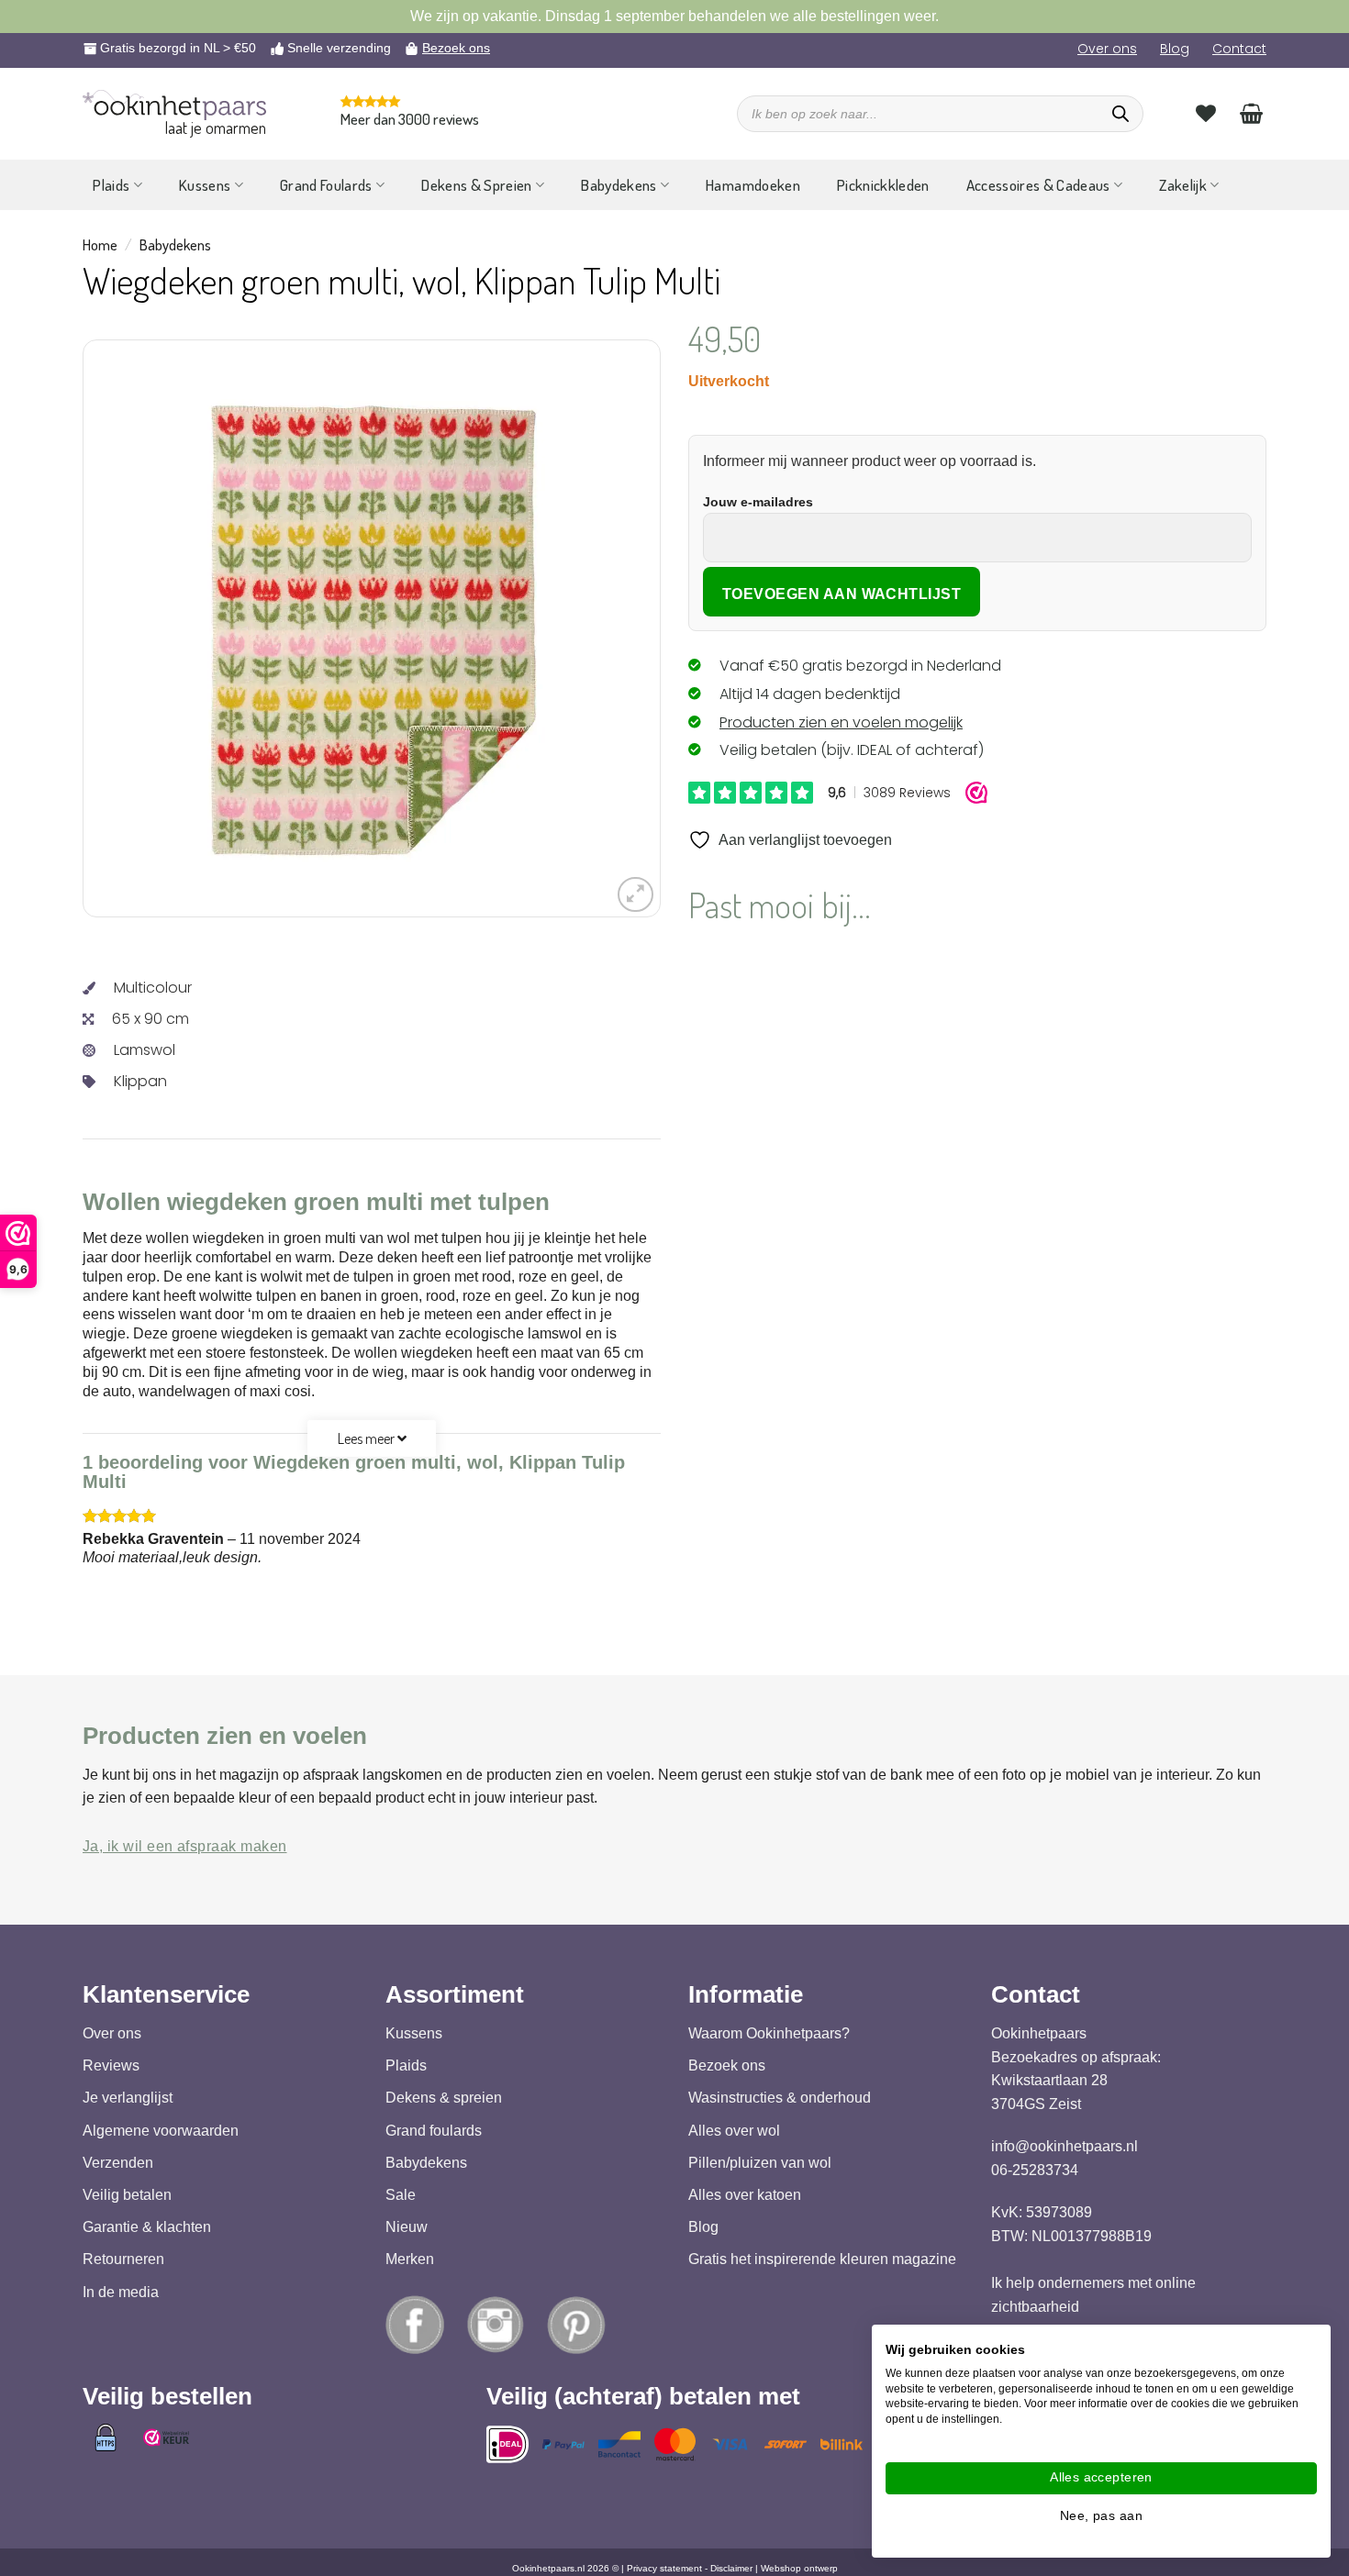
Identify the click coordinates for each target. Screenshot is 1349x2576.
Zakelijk (1183, 185)
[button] (635, 895)
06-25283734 (1035, 2170)
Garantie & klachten (147, 2227)
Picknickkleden (883, 185)
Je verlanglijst (128, 2099)
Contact (1239, 49)
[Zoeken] (1120, 114)
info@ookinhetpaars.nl (1065, 2146)
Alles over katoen (745, 2195)
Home (100, 245)
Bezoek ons (456, 48)
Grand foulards (434, 2131)
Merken (410, 2260)
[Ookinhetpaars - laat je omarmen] (174, 105)
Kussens (205, 185)
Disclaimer (731, 2568)
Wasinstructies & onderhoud (780, 2099)
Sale (401, 2195)
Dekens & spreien (444, 2099)
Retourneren (123, 2260)
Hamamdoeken (753, 185)
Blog (1175, 49)
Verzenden (118, 2163)
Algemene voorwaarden (161, 2131)
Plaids (111, 185)
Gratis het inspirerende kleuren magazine (822, 2260)
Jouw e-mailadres (758, 502)
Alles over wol (734, 2131)
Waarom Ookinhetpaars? (769, 2033)
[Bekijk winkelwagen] (1251, 113)
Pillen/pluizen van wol (760, 2163)
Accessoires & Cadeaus (1038, 185)
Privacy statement (664, 2568)
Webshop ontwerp (799, 2568)
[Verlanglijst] (1206, 113)
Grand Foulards (326, 185)
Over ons (1107, 49)
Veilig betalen (127, 2195)
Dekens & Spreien (476, 185)
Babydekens (619, 185)
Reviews (111, 2065)
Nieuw (407, 2227)
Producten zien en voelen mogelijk (841, 722)
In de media (121, 2292)
